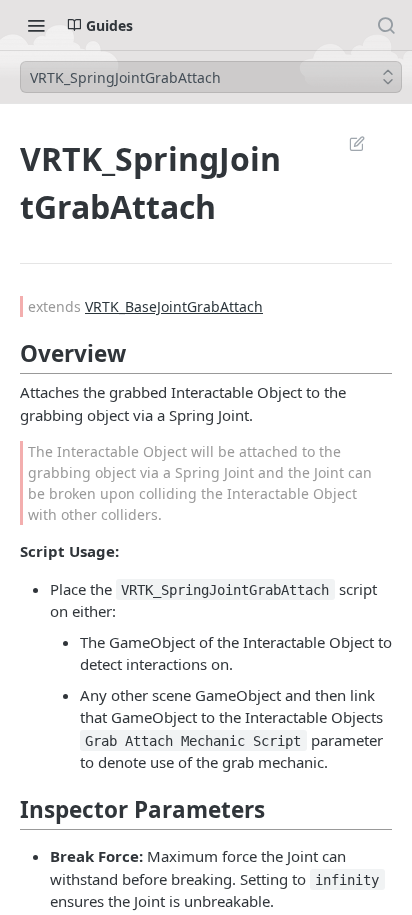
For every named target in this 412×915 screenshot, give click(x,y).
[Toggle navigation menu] (36, 25)
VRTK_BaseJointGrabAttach (174, 306)
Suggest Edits (347, 143)
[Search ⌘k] (386, 25)
